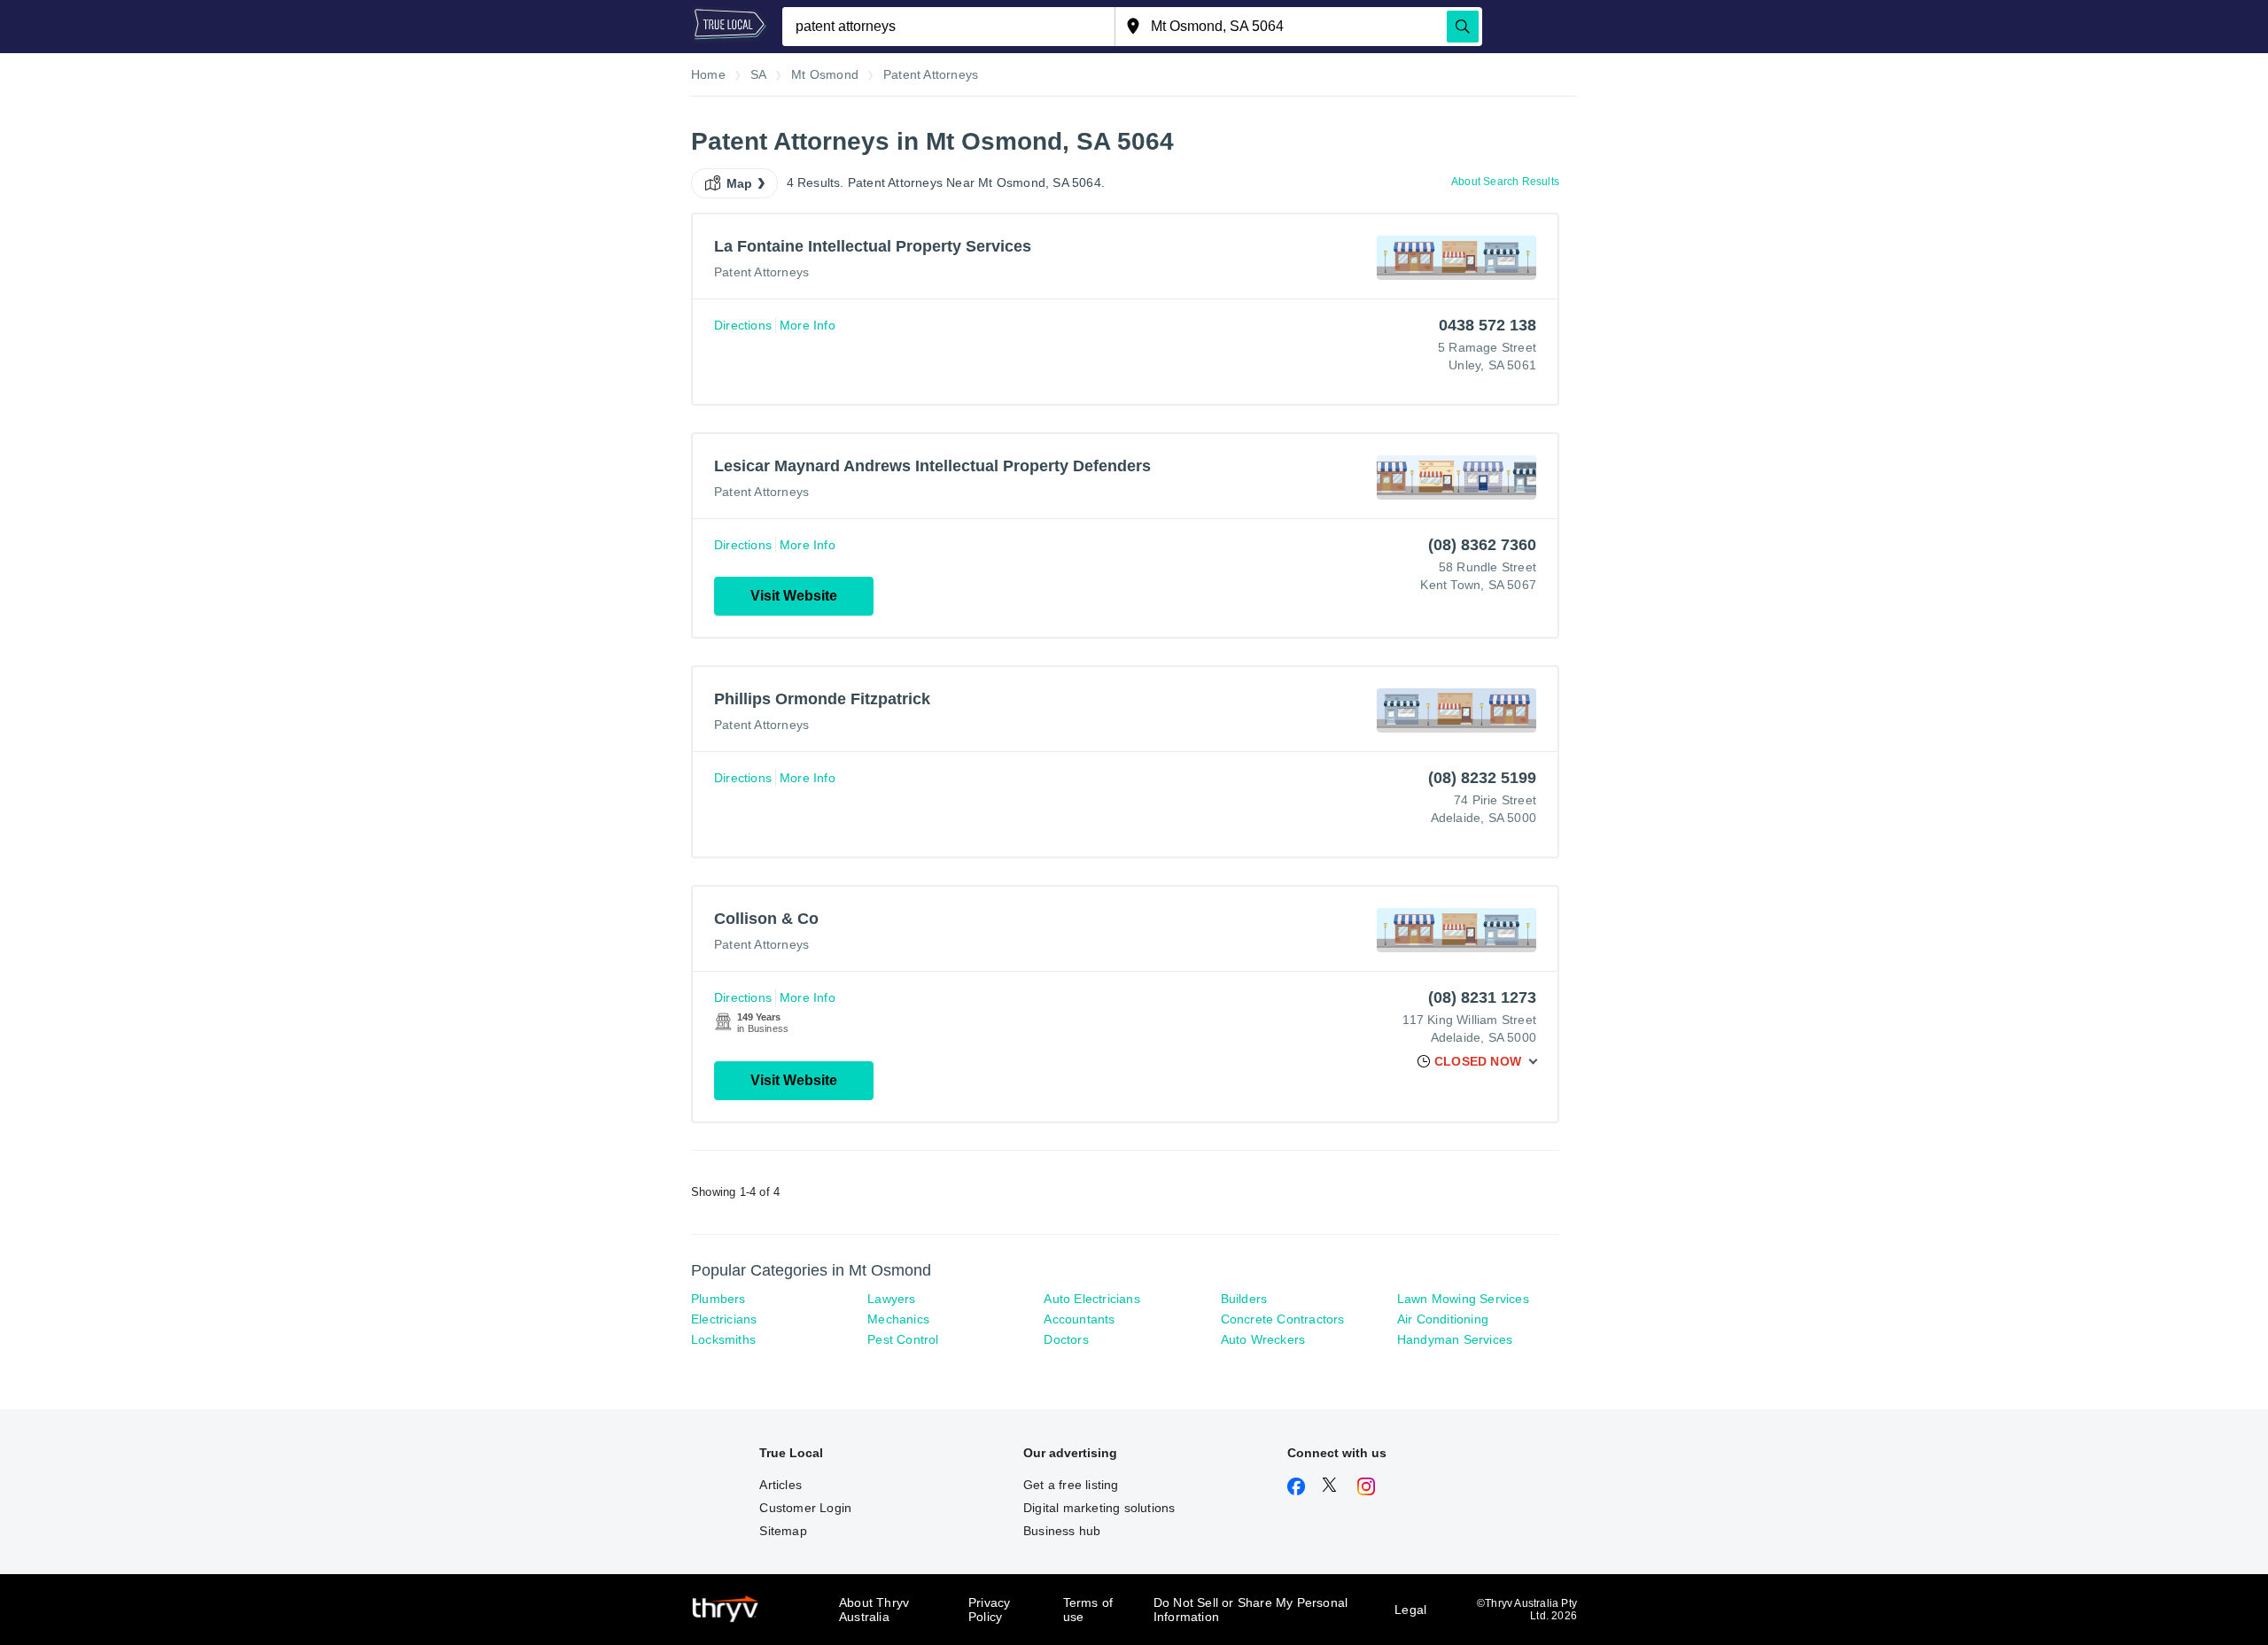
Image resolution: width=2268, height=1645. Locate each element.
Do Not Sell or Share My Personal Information (1251, 1610)
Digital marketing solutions (1099, 1508)
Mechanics (898, 1319)
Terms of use (1088, 1610)
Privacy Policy (989, 1610)
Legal (1410, 1610)
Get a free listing (1071, 1485)
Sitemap (783, 1531)
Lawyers (891, 1299)
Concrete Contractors (1283, 1319)
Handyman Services (1455, 1339)
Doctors (1066, 1339)
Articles (781, 1485)
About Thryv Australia (874, 1610)
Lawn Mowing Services (1463, 1299)
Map (740, 183)
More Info (808, 325)
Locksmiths (723, 1339)
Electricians (724, 1319)
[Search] (1463, 27)
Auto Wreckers (1263, 1339)
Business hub (1062, 1531)
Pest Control (903, 1339)
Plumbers (718, 1299)
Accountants (1079, 1319)
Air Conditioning (1443, 1319)
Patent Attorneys (761, 272)
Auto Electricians (1091, 1299)
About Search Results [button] (1505, 182)
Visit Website (794, 596)
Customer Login (805, 1508)
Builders (1244, 1299)
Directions (743, 325)
